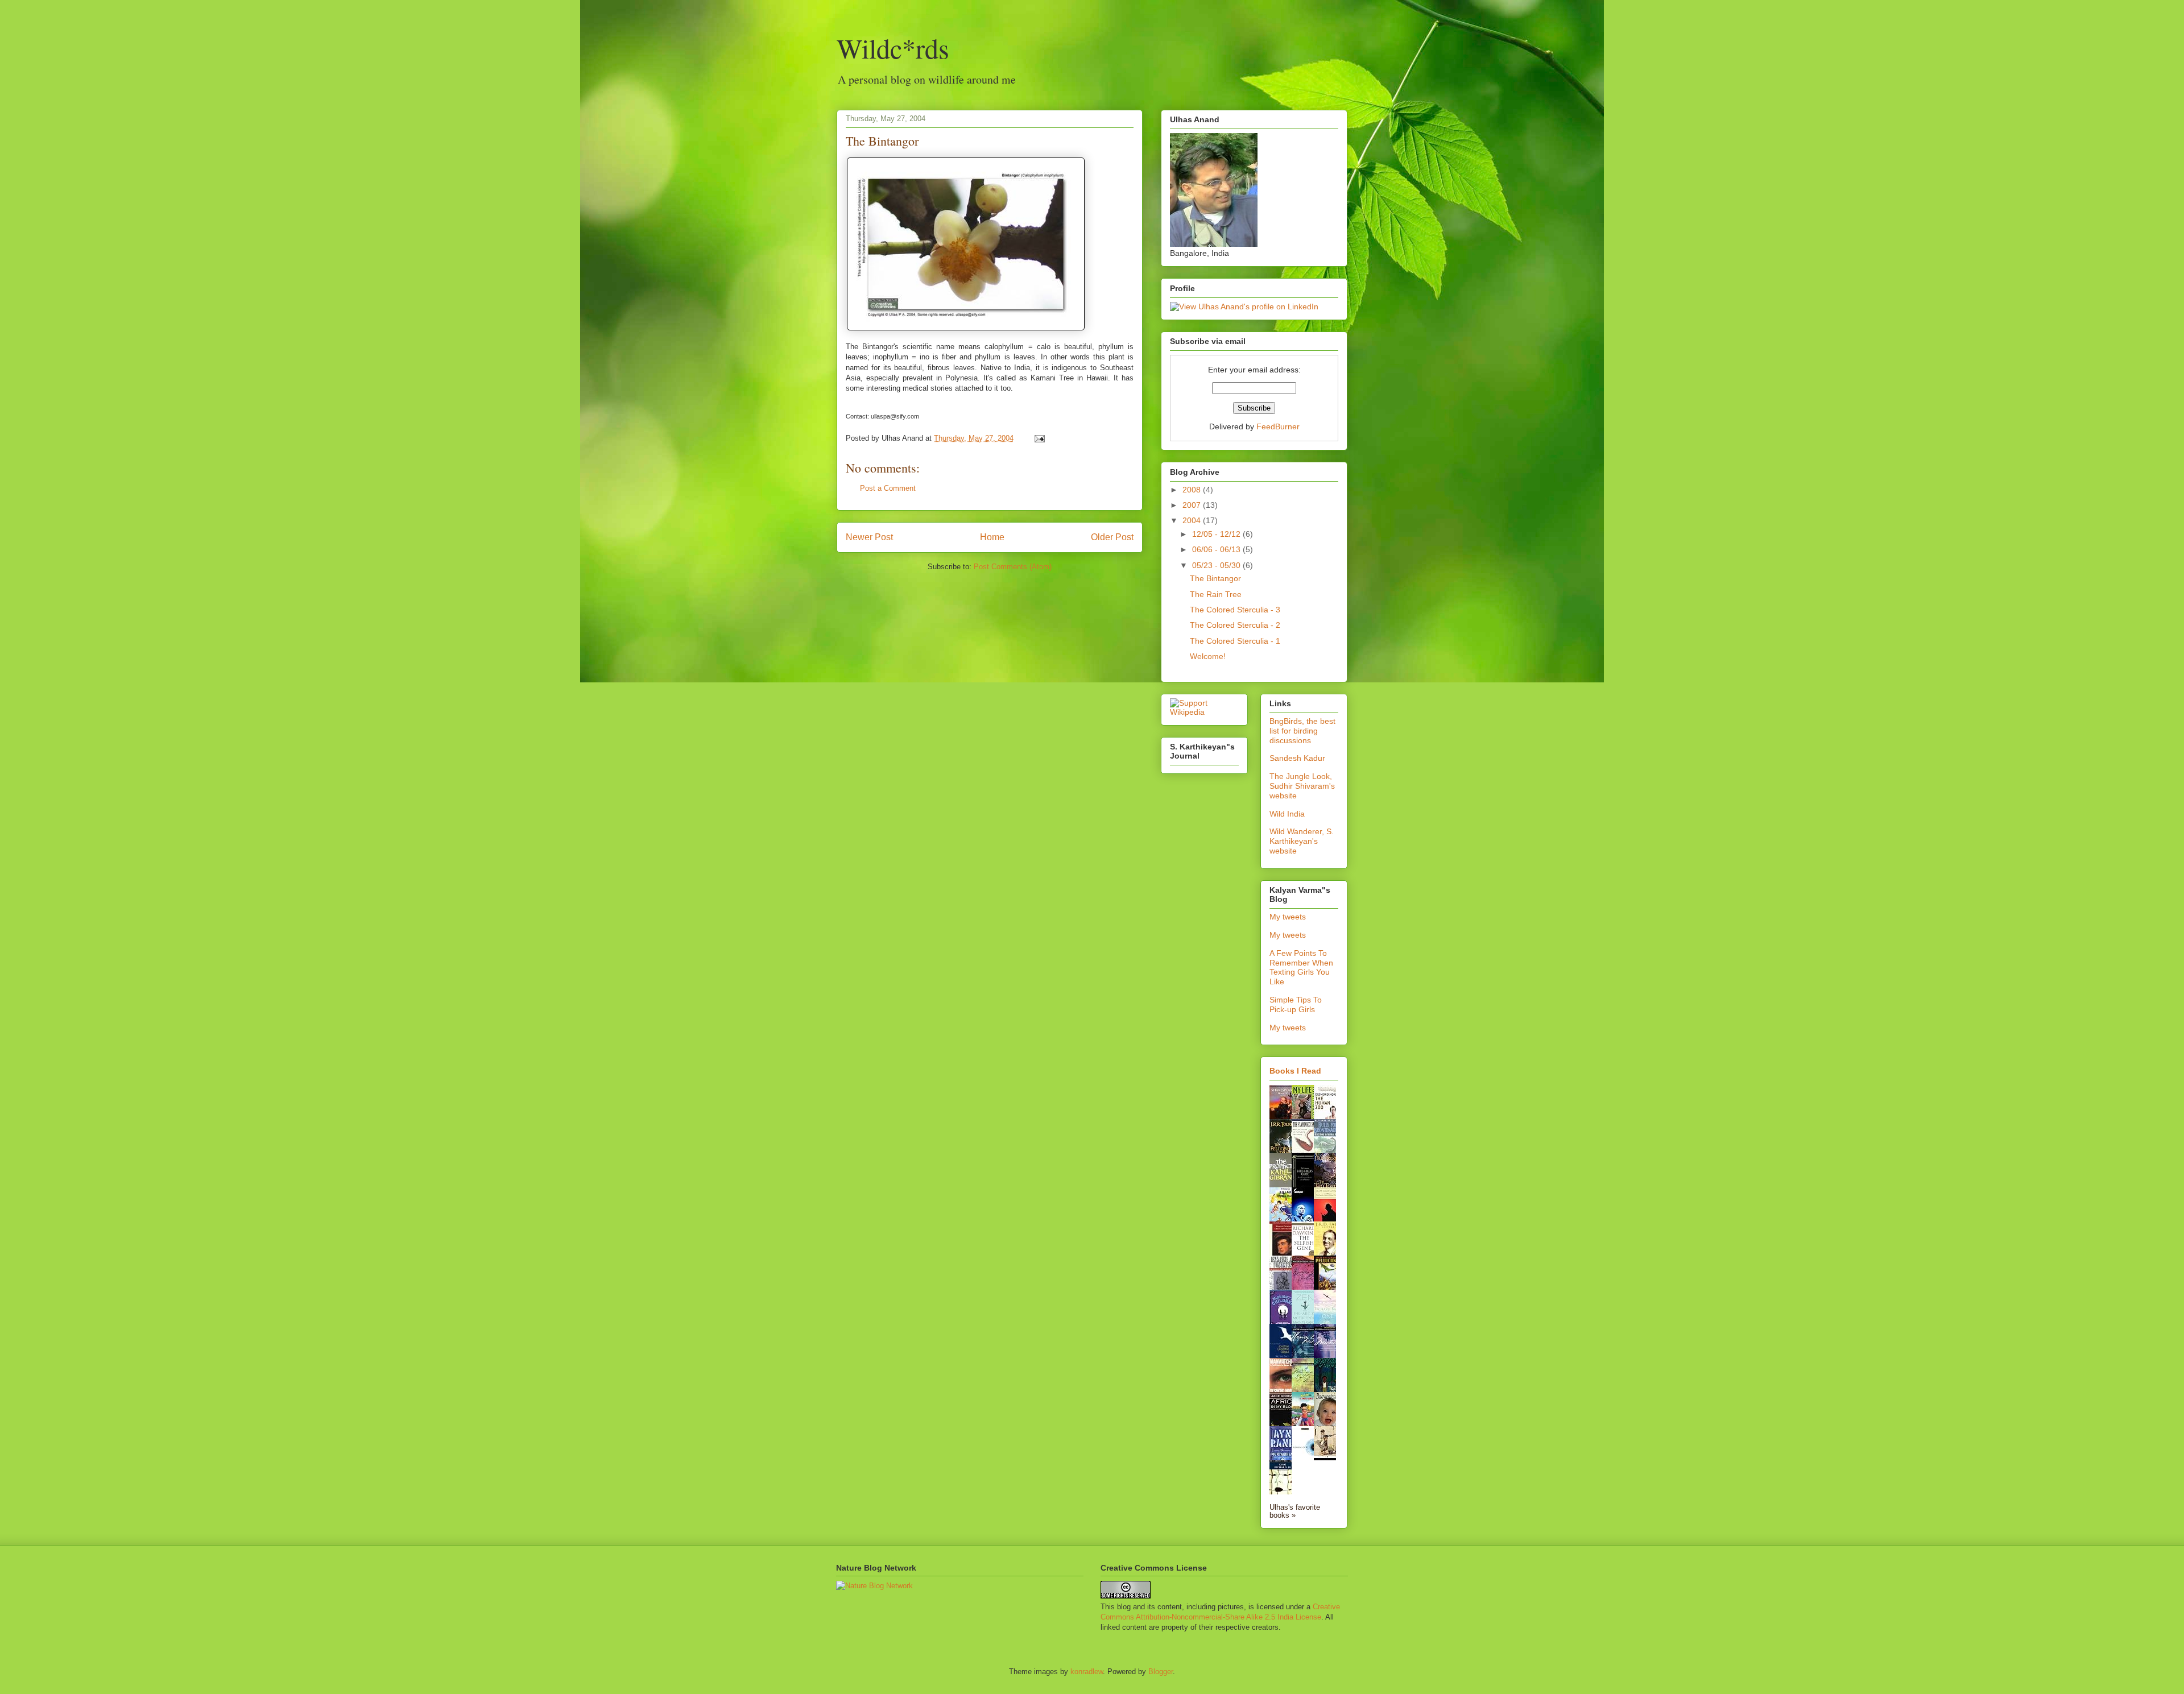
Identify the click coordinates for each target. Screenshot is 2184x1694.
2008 (1193, 490)
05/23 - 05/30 (1217, 565)
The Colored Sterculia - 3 (1235, 610)
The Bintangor (882, 141)
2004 (1193, 520)
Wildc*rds (893, 48)
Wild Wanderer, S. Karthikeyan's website (1302, 841)
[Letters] (1328, 1254)
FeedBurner (1278, 426)
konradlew (1087, 1672)
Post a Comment (888, 488)
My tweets (1288, 917)
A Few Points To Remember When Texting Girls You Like (1301, 967)
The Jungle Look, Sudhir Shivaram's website (1302, 786)
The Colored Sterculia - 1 (1235, 641)
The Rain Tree (1216, 594)
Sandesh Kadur (1297, 758)
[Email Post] (1038, 438)
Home (992, 537)
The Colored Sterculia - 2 (1235, 625)
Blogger (1161, 1672)
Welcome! (1208, 656)
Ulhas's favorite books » (1295, 1511)
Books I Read (1295, 1071)
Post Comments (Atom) (1013, 567)
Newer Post (869, 537)
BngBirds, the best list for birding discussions (1302, 731)
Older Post (1112, 537)
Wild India (1287, 814)
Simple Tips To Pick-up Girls (1296, 1005)
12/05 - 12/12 (1217, 534)
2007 (1193, 505)
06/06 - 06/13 (1217, 549)
